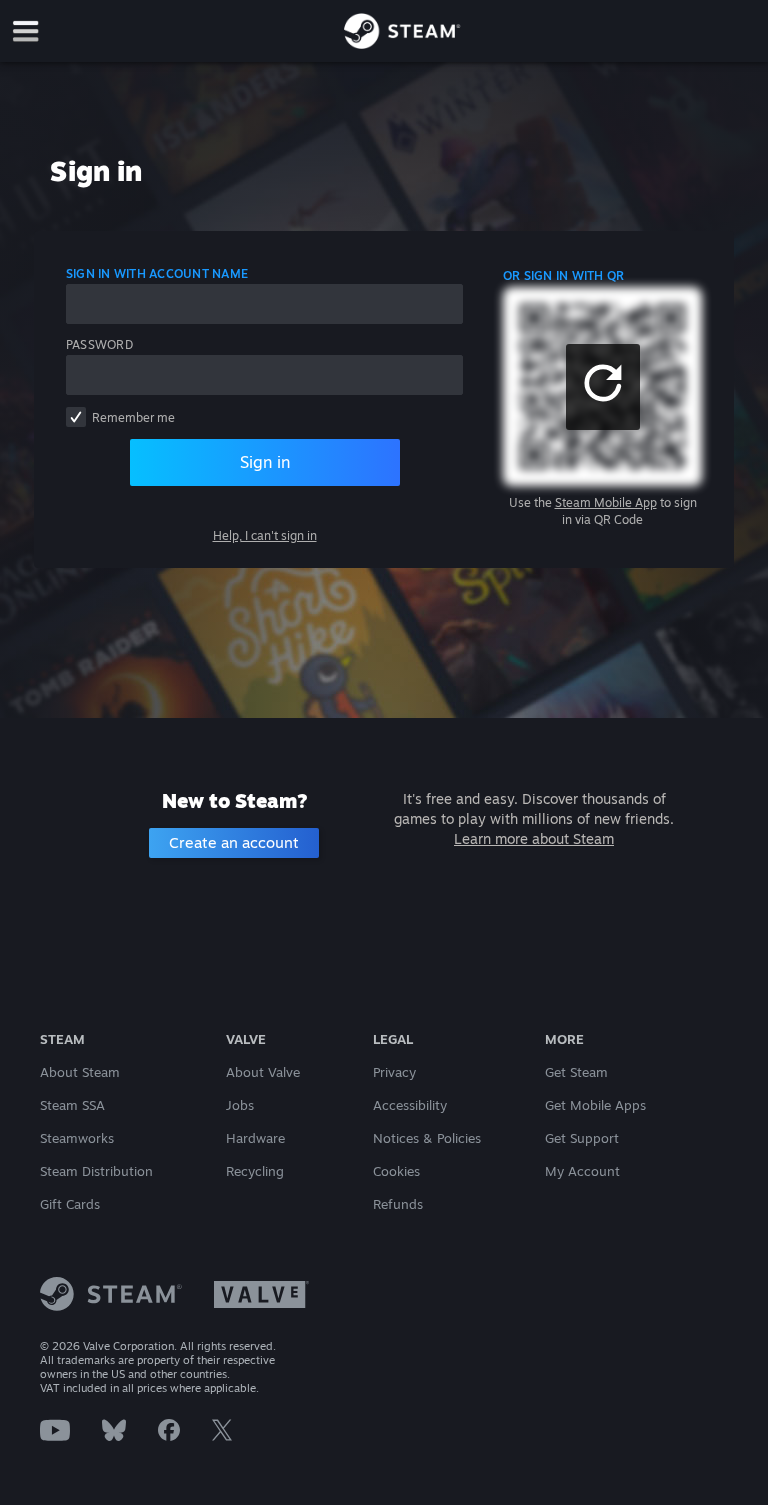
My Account (582, 1171)
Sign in (265, 462)
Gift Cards (70, 1204)
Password (99, 344)
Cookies (396, 1171)
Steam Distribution (96, 1171)
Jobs (240, 1105)
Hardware (255, 1138)
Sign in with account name (157, 273)
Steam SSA (72, 1105)
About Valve (263, 1072)
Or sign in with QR (563, 275)
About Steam (80, 1072)
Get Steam (576, 1072)
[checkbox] (76, 417)
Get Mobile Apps (595, 1105)
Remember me (133, 417)
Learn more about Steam (534, 838)
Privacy (394, 1072)
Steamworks (77, 1138)
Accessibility (410, 1105)
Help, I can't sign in (265, 535)
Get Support (582, 1138)
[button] (603, 387)
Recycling (255, 1171)
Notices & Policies (427, 1138)
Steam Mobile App (606, 502)
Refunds (398, 1204)
